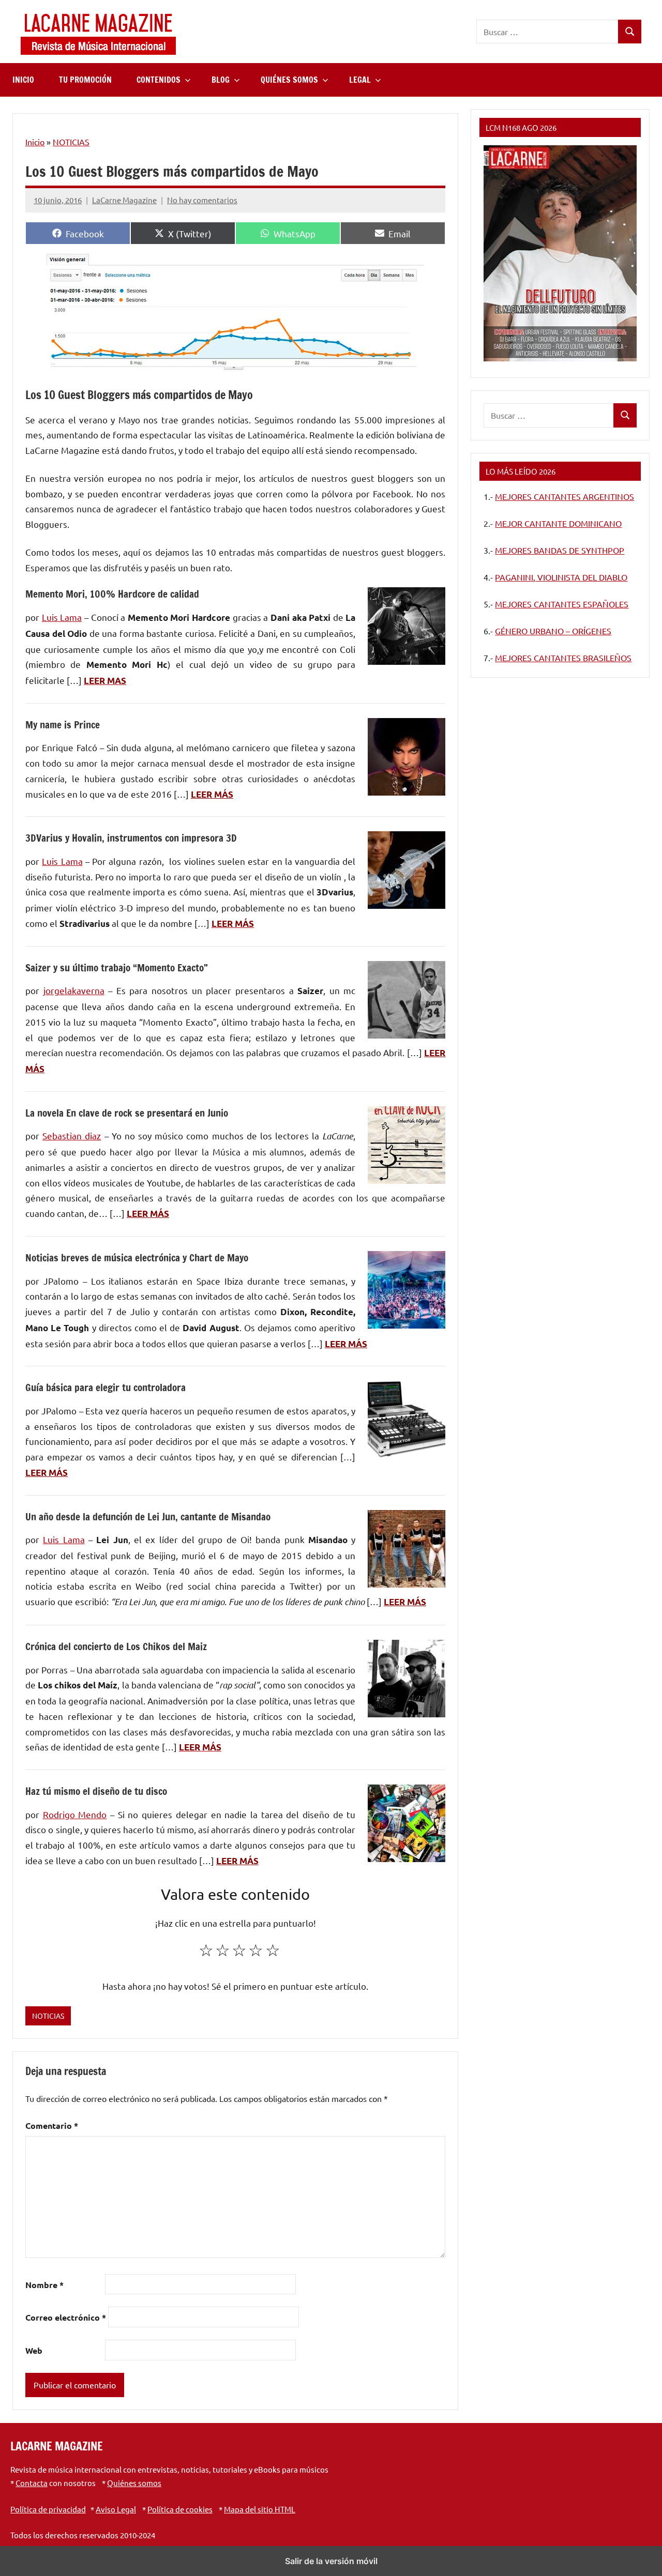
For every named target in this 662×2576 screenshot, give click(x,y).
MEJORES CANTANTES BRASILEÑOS (563, 658)
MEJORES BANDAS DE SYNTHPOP (560, 550)
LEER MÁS (212, 794)
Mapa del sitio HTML (260, 2509)
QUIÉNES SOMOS (289, 80)
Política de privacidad (48, 2509)
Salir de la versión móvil (331, 2561)
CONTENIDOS (159, 80)
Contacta (32, 2483)
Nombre (44, 2285)
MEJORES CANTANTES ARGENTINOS (565, 496)
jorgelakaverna (74, 990)
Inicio (35, 142)
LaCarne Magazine (124, 200)
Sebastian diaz (72, 1135)
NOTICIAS (71, 142)
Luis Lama (62, 617)
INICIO (23, 80)
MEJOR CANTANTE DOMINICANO (558, 523)
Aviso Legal (116, 2509)
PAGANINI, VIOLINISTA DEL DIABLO (561, 577)
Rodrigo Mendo (75, 1814)
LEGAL (360, 80)
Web (34, 2350)
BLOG (221, 80)
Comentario (52, 2125)
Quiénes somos (134, 2483)
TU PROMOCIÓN (85, 80)
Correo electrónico (66, 2317)
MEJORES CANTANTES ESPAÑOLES (562, 604)
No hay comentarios (202, 200)
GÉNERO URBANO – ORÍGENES (553, 631)
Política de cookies (180, 2509)
